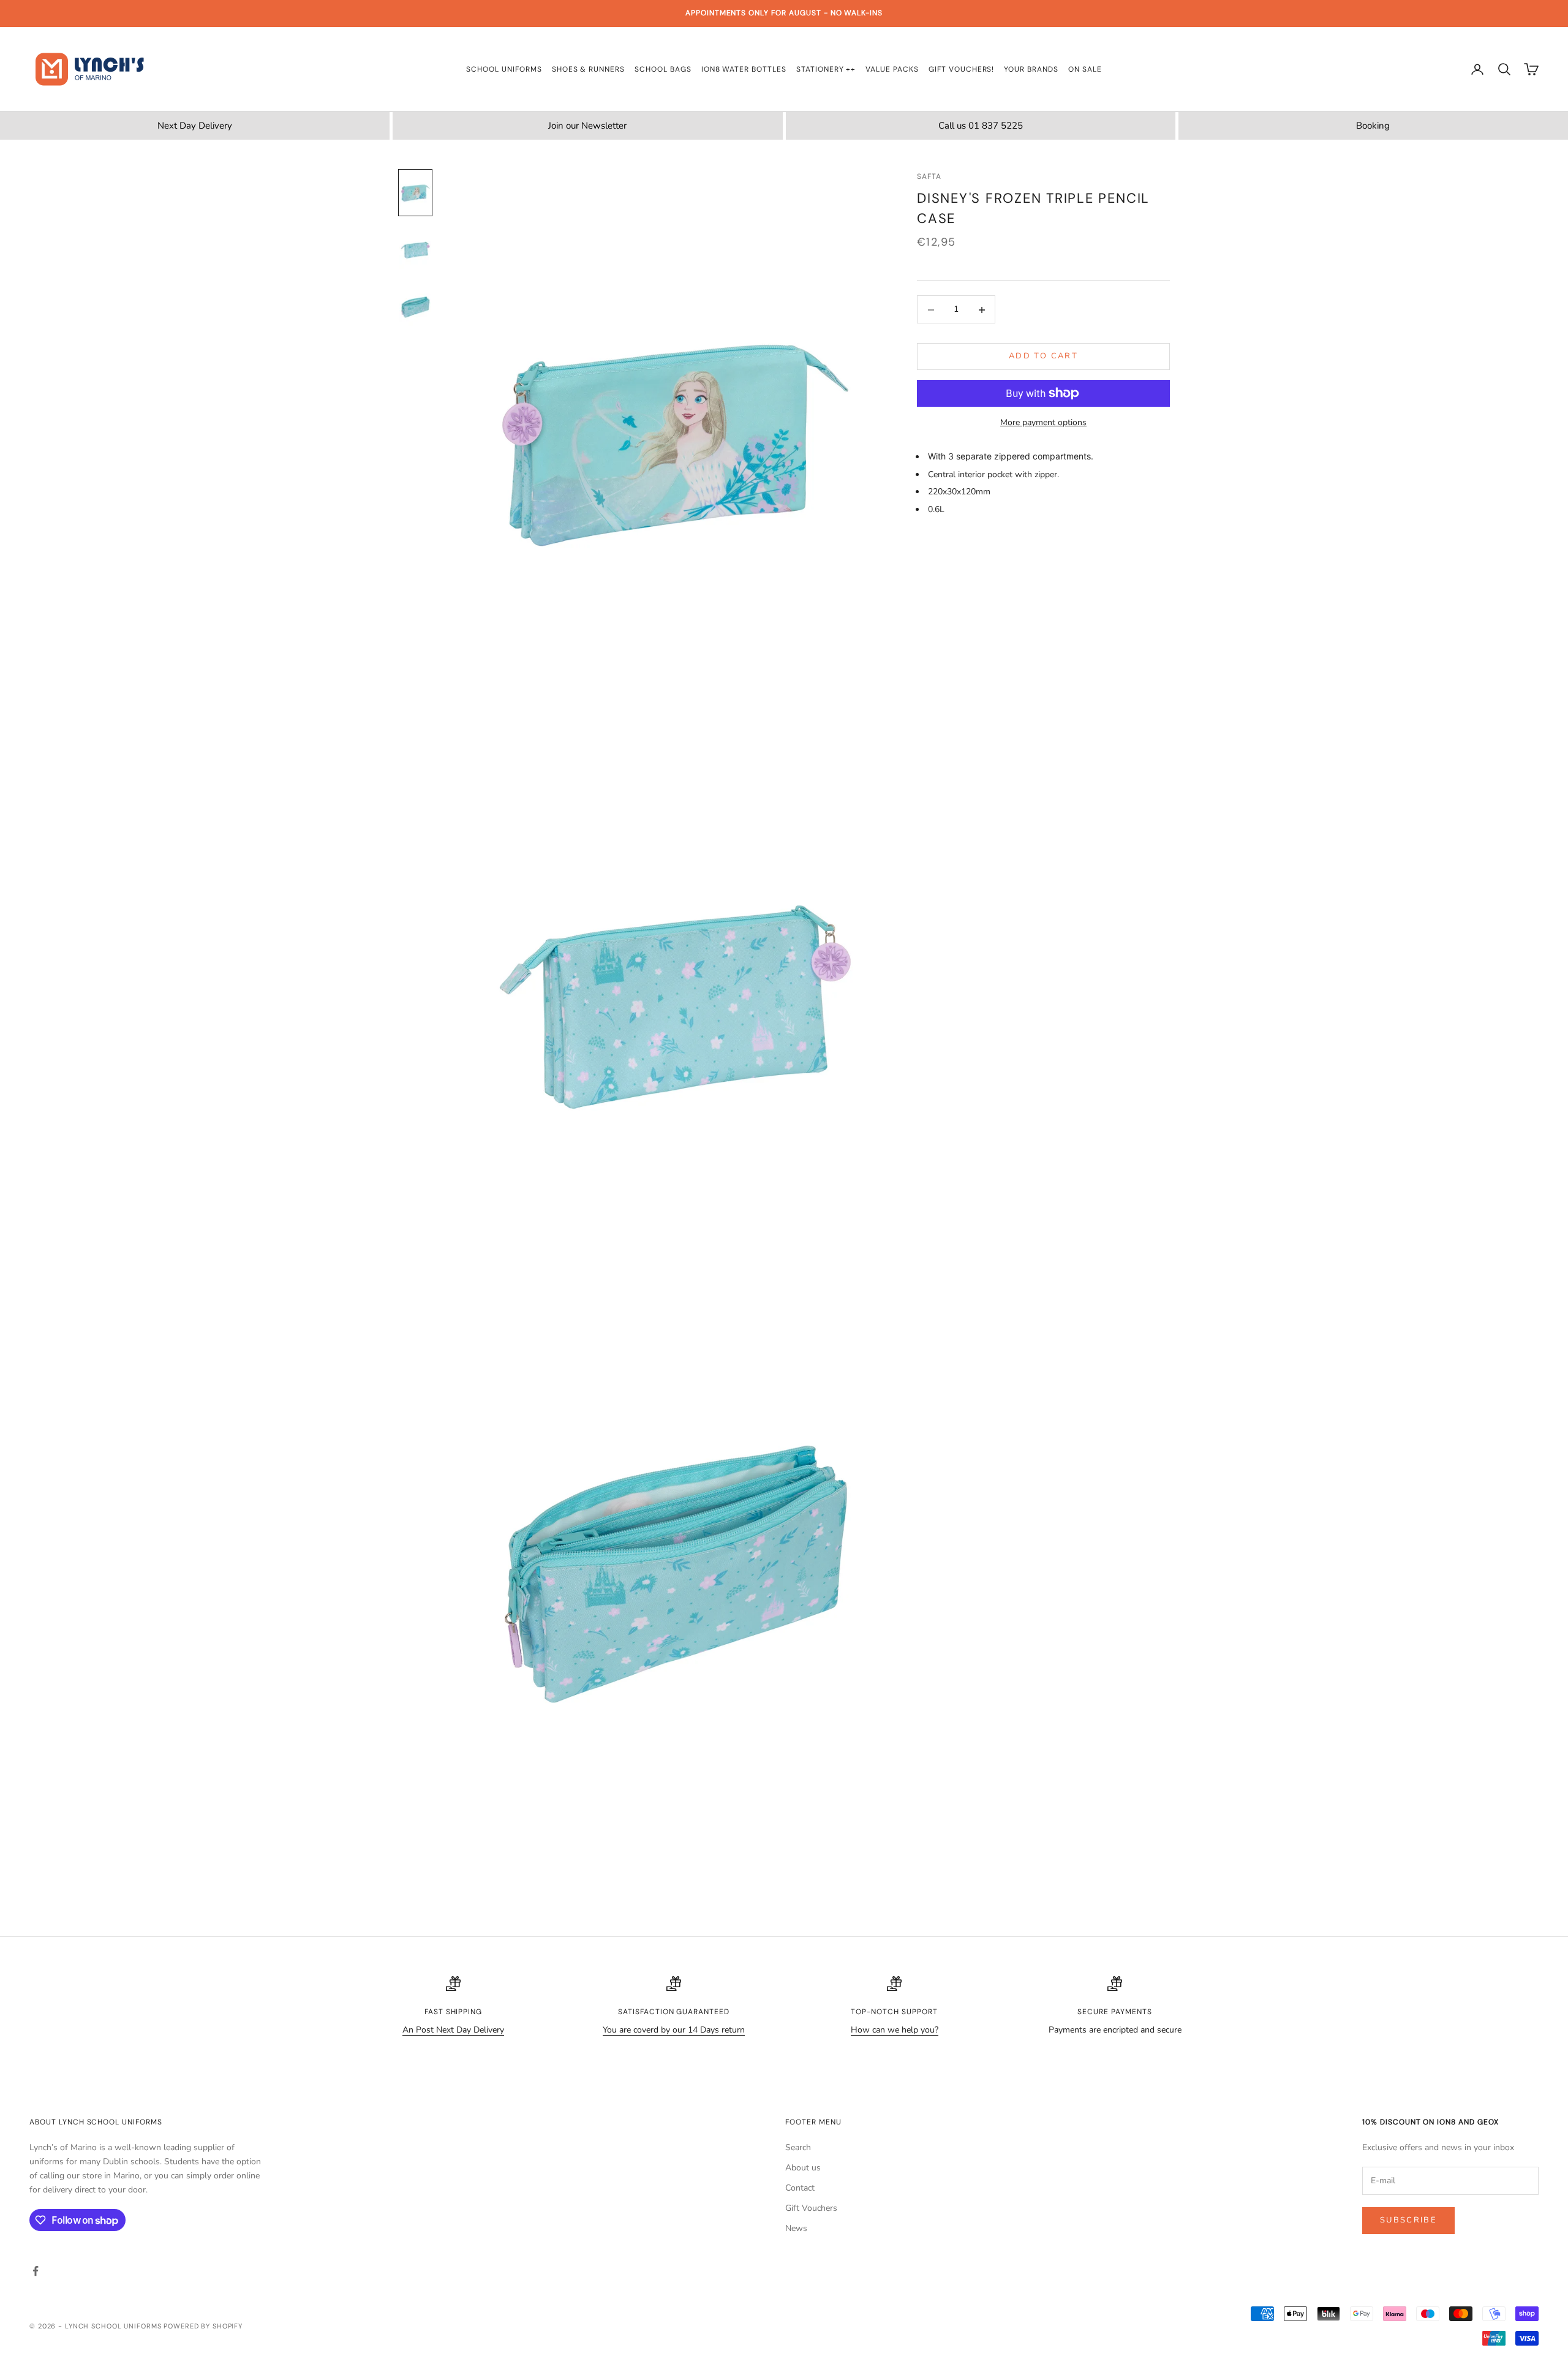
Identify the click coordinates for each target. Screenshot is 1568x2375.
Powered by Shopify (203, 2326)
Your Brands (1031, 69)
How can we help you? (895, 2030)
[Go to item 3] (415, 307)
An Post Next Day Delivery (453, 2030)
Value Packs (892, 69)
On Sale (1085, 69)
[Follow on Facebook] (36, 2271)
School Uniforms (504, 69)
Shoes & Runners (588, 69)
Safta (929, 176)
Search (798, 2147)
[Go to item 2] (415, 250)
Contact (800, 2188)
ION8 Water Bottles (744, 69)
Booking (1373, 126)
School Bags (663, 69)
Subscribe (1408, 2220)
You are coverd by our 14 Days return (674, 2030)
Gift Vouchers (811, 2208)
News (796, 2228)
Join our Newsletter (587, 126)
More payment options (1043, 422)
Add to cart (1043, 357)
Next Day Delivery (195, 126)
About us (803, 2168)
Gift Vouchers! (961, 69)
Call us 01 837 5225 (981, 126)
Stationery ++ (826, 69)
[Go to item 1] (415, 193)
